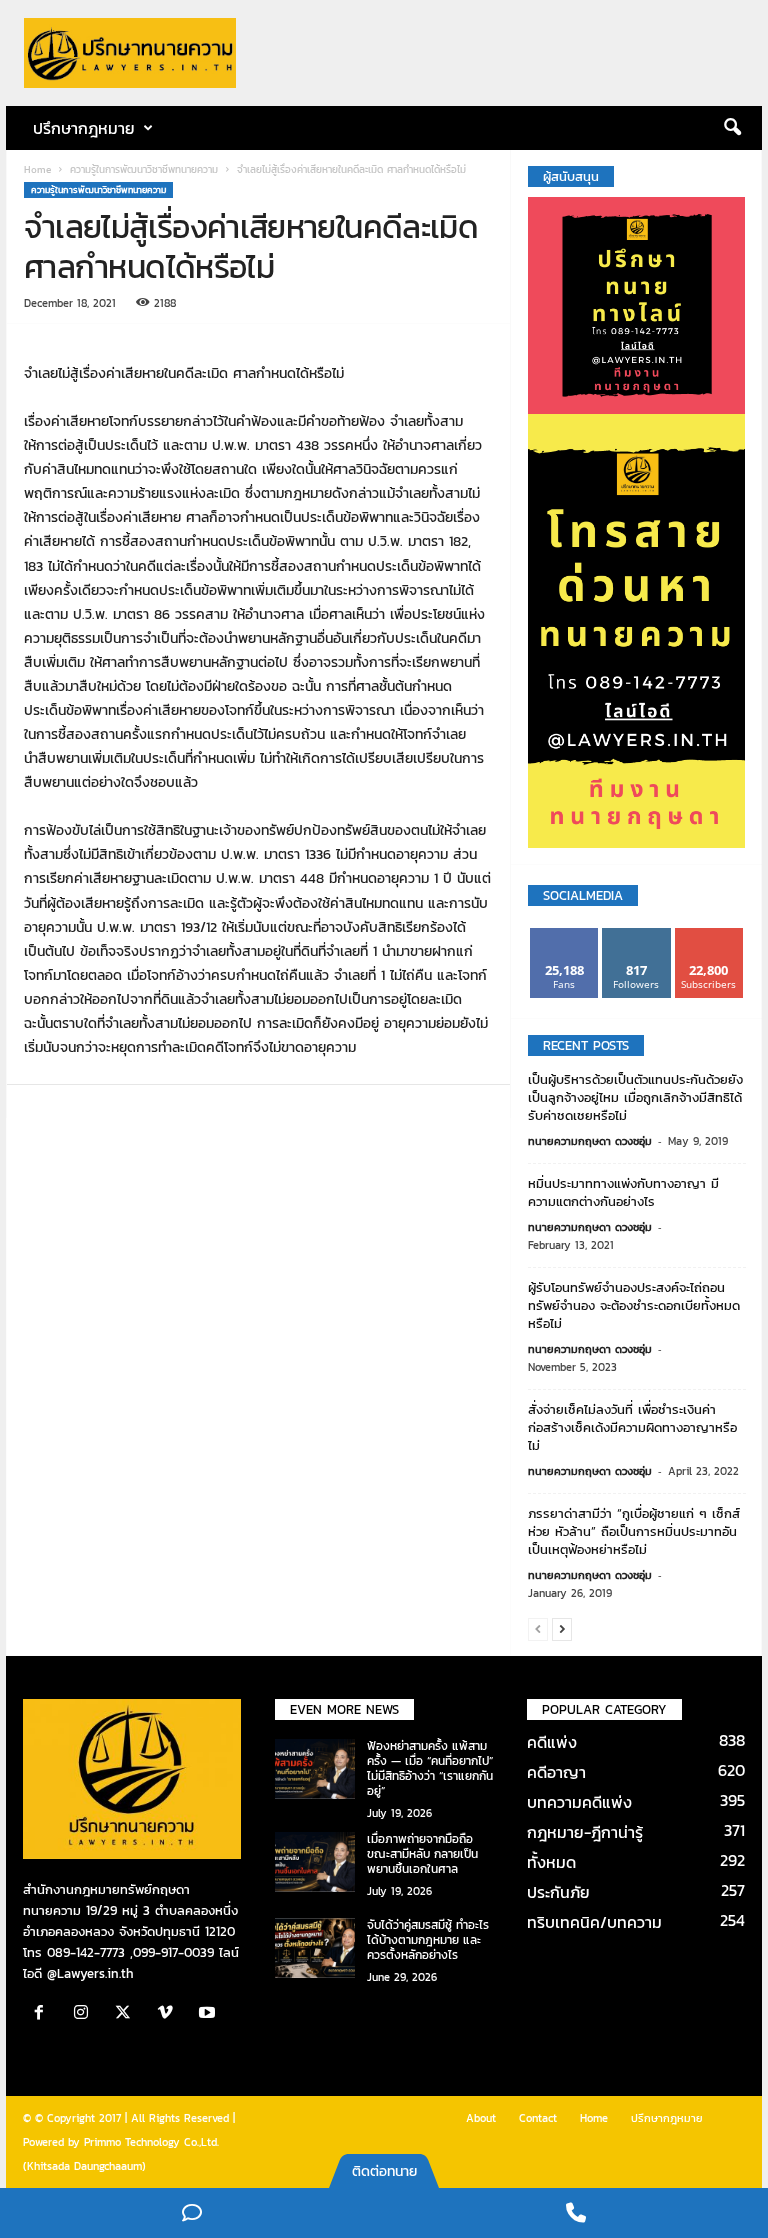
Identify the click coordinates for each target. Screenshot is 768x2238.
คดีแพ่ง (552, 1742)
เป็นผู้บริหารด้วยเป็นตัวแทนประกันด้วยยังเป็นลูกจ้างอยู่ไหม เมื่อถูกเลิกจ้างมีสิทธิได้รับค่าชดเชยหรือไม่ (635, 1097)
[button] (732, 128)
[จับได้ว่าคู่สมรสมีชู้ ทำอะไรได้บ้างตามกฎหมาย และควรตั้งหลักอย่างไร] (315, 1948)
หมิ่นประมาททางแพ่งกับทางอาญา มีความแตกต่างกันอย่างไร (623, 1192)
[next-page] (562, 1628)
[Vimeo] (170, 2014)
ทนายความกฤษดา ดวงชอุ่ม (590, 1141)
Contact (538, 2118)
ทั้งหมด (551, 1862)
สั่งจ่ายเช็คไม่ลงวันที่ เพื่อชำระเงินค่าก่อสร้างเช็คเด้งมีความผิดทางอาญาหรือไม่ (632, 1427)
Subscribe (709, 935)
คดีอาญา (556, 1772)
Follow (636, 935)
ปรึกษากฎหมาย (667, 2118)
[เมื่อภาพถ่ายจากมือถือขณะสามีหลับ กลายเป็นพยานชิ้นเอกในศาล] (315, 1862)
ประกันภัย (558, 1892)
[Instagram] (86, 2014)
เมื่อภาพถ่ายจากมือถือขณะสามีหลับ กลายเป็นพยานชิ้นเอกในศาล (422, 1854)
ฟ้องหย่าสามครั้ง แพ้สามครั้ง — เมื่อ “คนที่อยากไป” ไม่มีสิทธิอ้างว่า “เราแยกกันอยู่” (430, 1768)
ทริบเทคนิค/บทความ (594, 1922)
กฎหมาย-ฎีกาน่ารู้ (585, 1832)
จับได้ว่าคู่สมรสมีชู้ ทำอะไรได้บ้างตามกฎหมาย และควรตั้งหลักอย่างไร (428, 1940)
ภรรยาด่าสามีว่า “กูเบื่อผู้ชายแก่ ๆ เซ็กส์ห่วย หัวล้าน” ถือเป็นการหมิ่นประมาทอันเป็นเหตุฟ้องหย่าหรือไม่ (634, 1531)
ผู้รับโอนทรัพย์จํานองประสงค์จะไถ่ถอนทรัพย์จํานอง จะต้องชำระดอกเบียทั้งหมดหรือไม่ (634, 1305)
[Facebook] (44, 2014)
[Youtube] (209, 2014)
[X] (128, 2014)
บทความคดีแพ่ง (579, 1802)
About (481, 2118)
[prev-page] (538, 1628)
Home (37, 169)
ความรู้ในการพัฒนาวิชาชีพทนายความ (144, 169)
